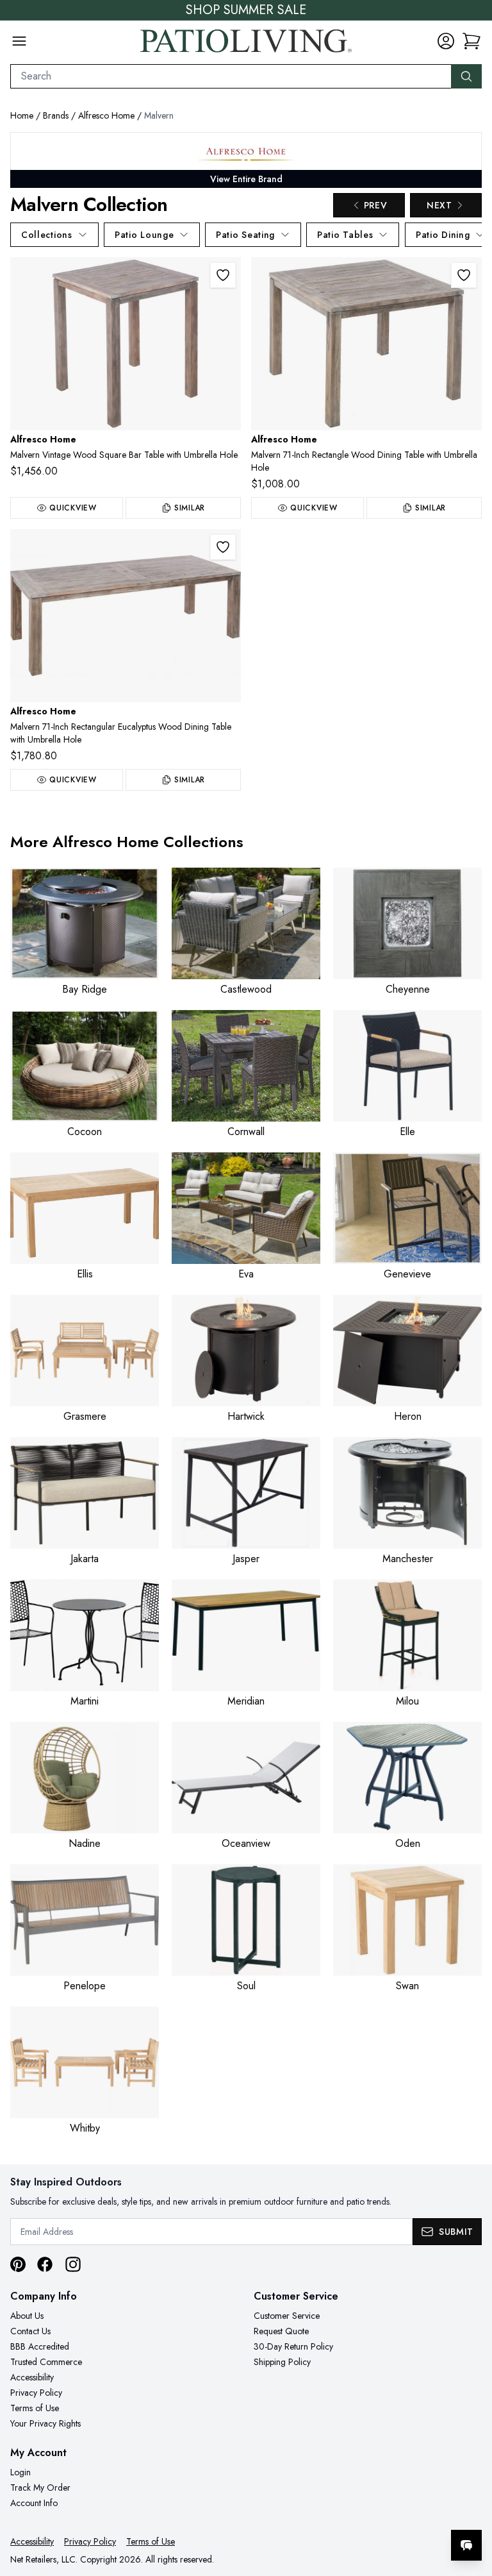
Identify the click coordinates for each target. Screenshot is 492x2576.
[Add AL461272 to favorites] (223, 547)
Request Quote (281, 2331)
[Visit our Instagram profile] (73, 2264)
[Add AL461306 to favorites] (223, 275)
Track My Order (40, 2488)
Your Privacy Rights (45, 2423)
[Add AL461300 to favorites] (464, 275)
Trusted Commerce (46, 2362)
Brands (56, 115)
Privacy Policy (36, 2393)
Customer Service (287, 2316)
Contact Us (30, 2331)
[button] (471, 41)
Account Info (34, 2503)
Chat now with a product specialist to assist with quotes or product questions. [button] (376, 2512)
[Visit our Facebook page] (45, 2264)
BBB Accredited (40, 2346)
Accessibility (32, 2377)
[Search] (466, 76)
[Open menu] (19, 41)
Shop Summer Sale (246, 10)
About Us (27, 2316)
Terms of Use (35, 2408)
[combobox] (231, 76)
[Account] (446, 41)
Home (22, 115)
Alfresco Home (106, 115)
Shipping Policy (282, 2362)
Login (20, 2472)
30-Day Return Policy (293, 2346)
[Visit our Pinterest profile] (18, 2264)
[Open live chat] (466, 2545)
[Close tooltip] (471, 2506)
